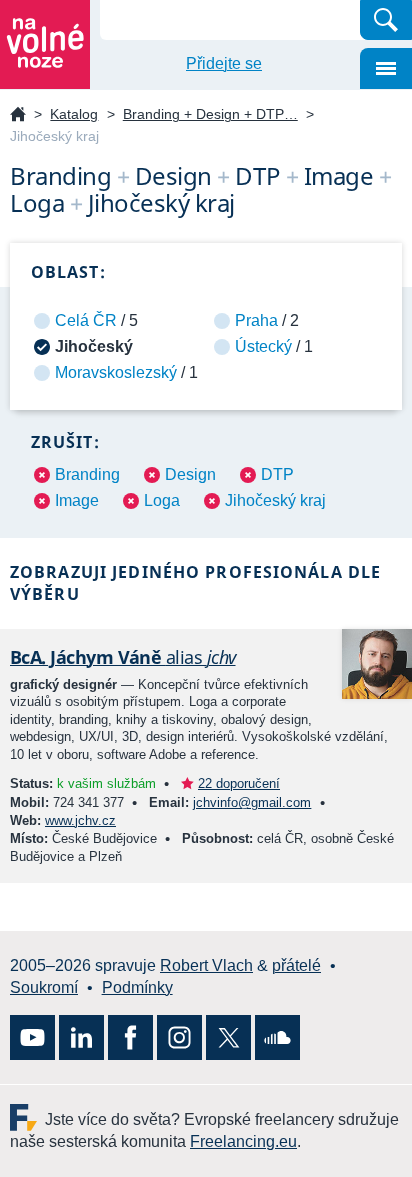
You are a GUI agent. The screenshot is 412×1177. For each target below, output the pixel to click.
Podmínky (137, 987)
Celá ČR (86, 320)
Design (190, 474)
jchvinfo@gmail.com (252, 802)
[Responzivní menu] (386, 68)
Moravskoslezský (116, 372)
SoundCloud (277, 1037)
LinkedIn (81, 1037)
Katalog (74, 114)
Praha (256, 320)
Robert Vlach (206, 965)
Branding (87, 474)
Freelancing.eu (27, 1117)
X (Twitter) (228, 1037)
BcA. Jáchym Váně (123, 657)
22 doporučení (239, 783)
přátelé (296, 965)
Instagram (179, 1037)
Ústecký (263, 346)
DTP (277, 474)
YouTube (32, 1037)
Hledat (386, 20)
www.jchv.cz (80, 820)
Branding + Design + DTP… (210, 114)
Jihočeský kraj (275, 500)
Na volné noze (18, 115)
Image (77, 500)
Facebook (130, 1037)
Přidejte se (224, 63)
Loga (162, 500)
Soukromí (44, 987)
